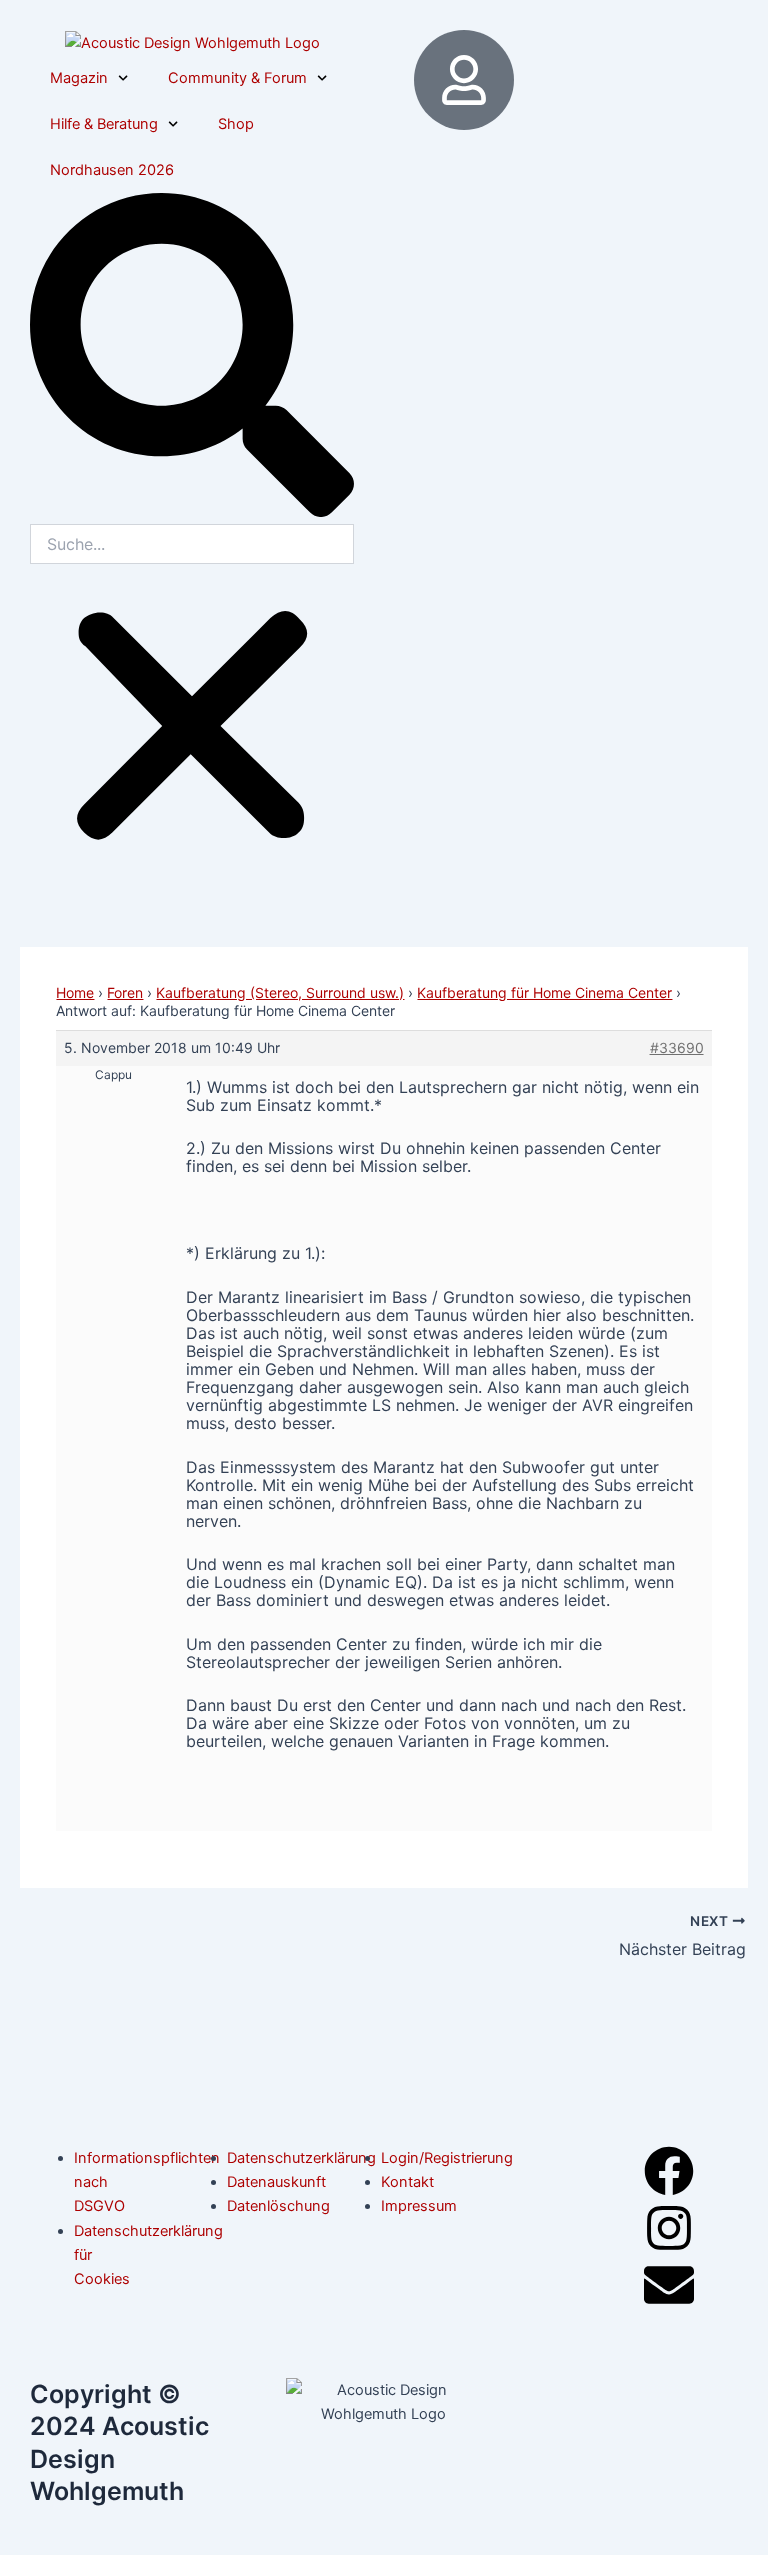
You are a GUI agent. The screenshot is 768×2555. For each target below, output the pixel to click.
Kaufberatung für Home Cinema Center (544, 992)
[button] (192, 358)
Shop (236, 124)
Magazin (79, 78)
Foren (125, 992)
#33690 (677, 1047)
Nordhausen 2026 (112, 170)
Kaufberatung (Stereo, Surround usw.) (280, 992)
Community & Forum (237, 78)
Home (75, 992)
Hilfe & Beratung (104, 124)
